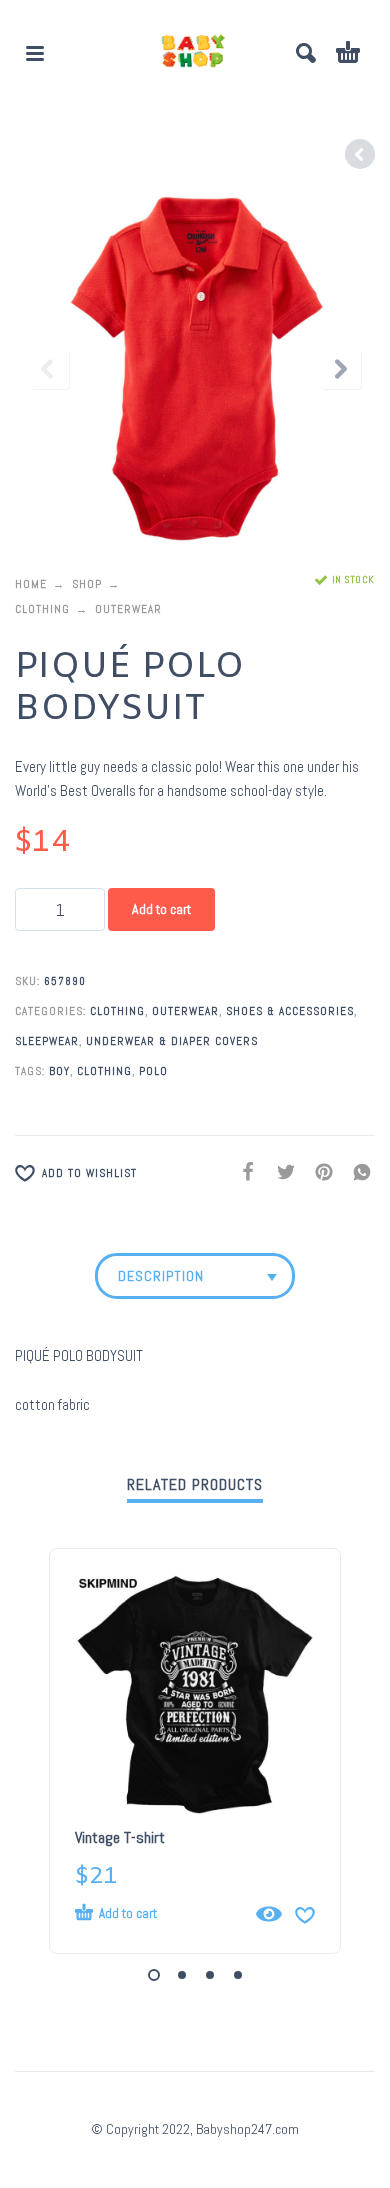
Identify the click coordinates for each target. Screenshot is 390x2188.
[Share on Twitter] (280, 1172)
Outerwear (128, 609)
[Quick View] (269, 1914)
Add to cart (161, 909)
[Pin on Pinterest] (318, 1172)
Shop (87, 584)
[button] (35, 53)
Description (161, 1276)
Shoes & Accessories (290, 1011)
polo (153, 1071)
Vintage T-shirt (120, 1837)
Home (31, 584)
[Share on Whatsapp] (356, 1172)
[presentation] (49, 369)
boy (59, 1071)
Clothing (42, 609)
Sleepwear (47, 1041)
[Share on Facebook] (242, 1172)
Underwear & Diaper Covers (172, 1041)
